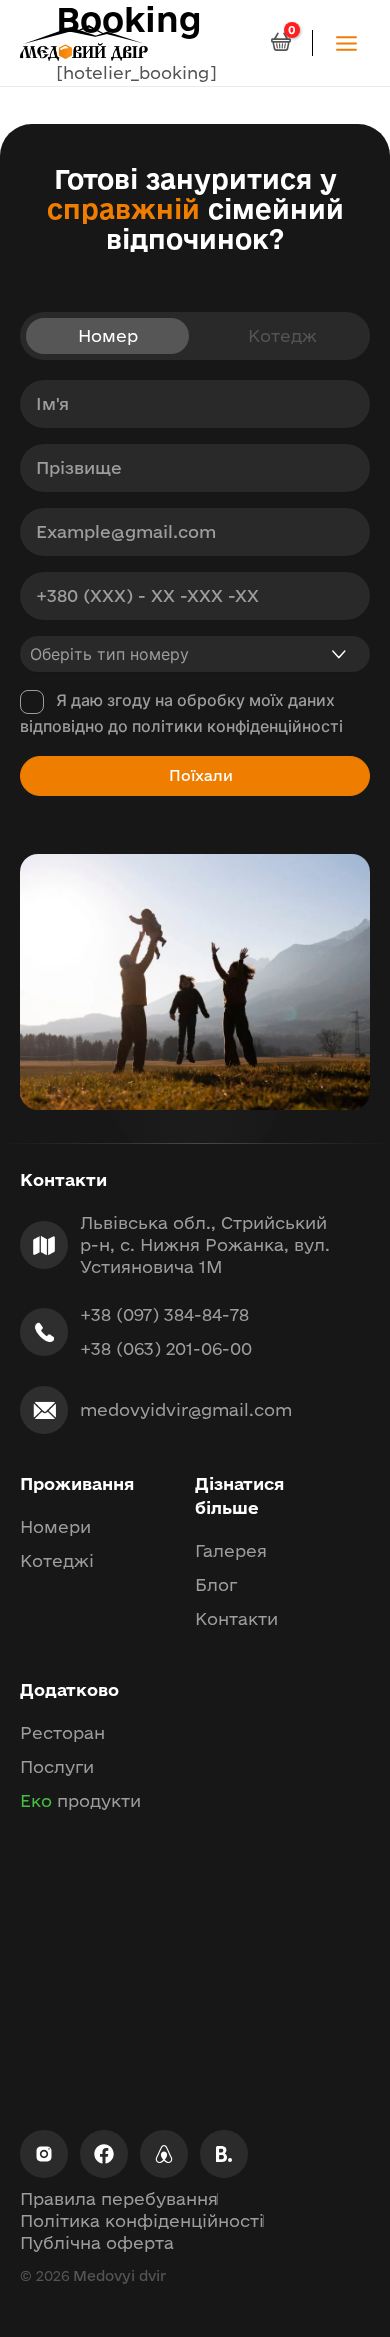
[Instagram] (44, 2154)
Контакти (236, 1618)
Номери (55, 1526)
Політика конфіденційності (142, 2220)
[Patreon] (164, 2154)
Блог (216, 1584)
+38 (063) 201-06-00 (166, 1348)
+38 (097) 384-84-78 (164, 1314)
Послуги (57, 1766)
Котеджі (57, 1560)
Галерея (231, 1550)
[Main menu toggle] (346, 42)
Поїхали (201, 775)
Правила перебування (119, 2198)
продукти (80, 1800)
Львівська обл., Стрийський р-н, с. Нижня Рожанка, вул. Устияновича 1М (208, 1244)
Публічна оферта (97, 2242)
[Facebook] (104, 2154)
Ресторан (62, 1732)
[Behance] (224, 2154)
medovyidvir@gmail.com (186, 1409)
